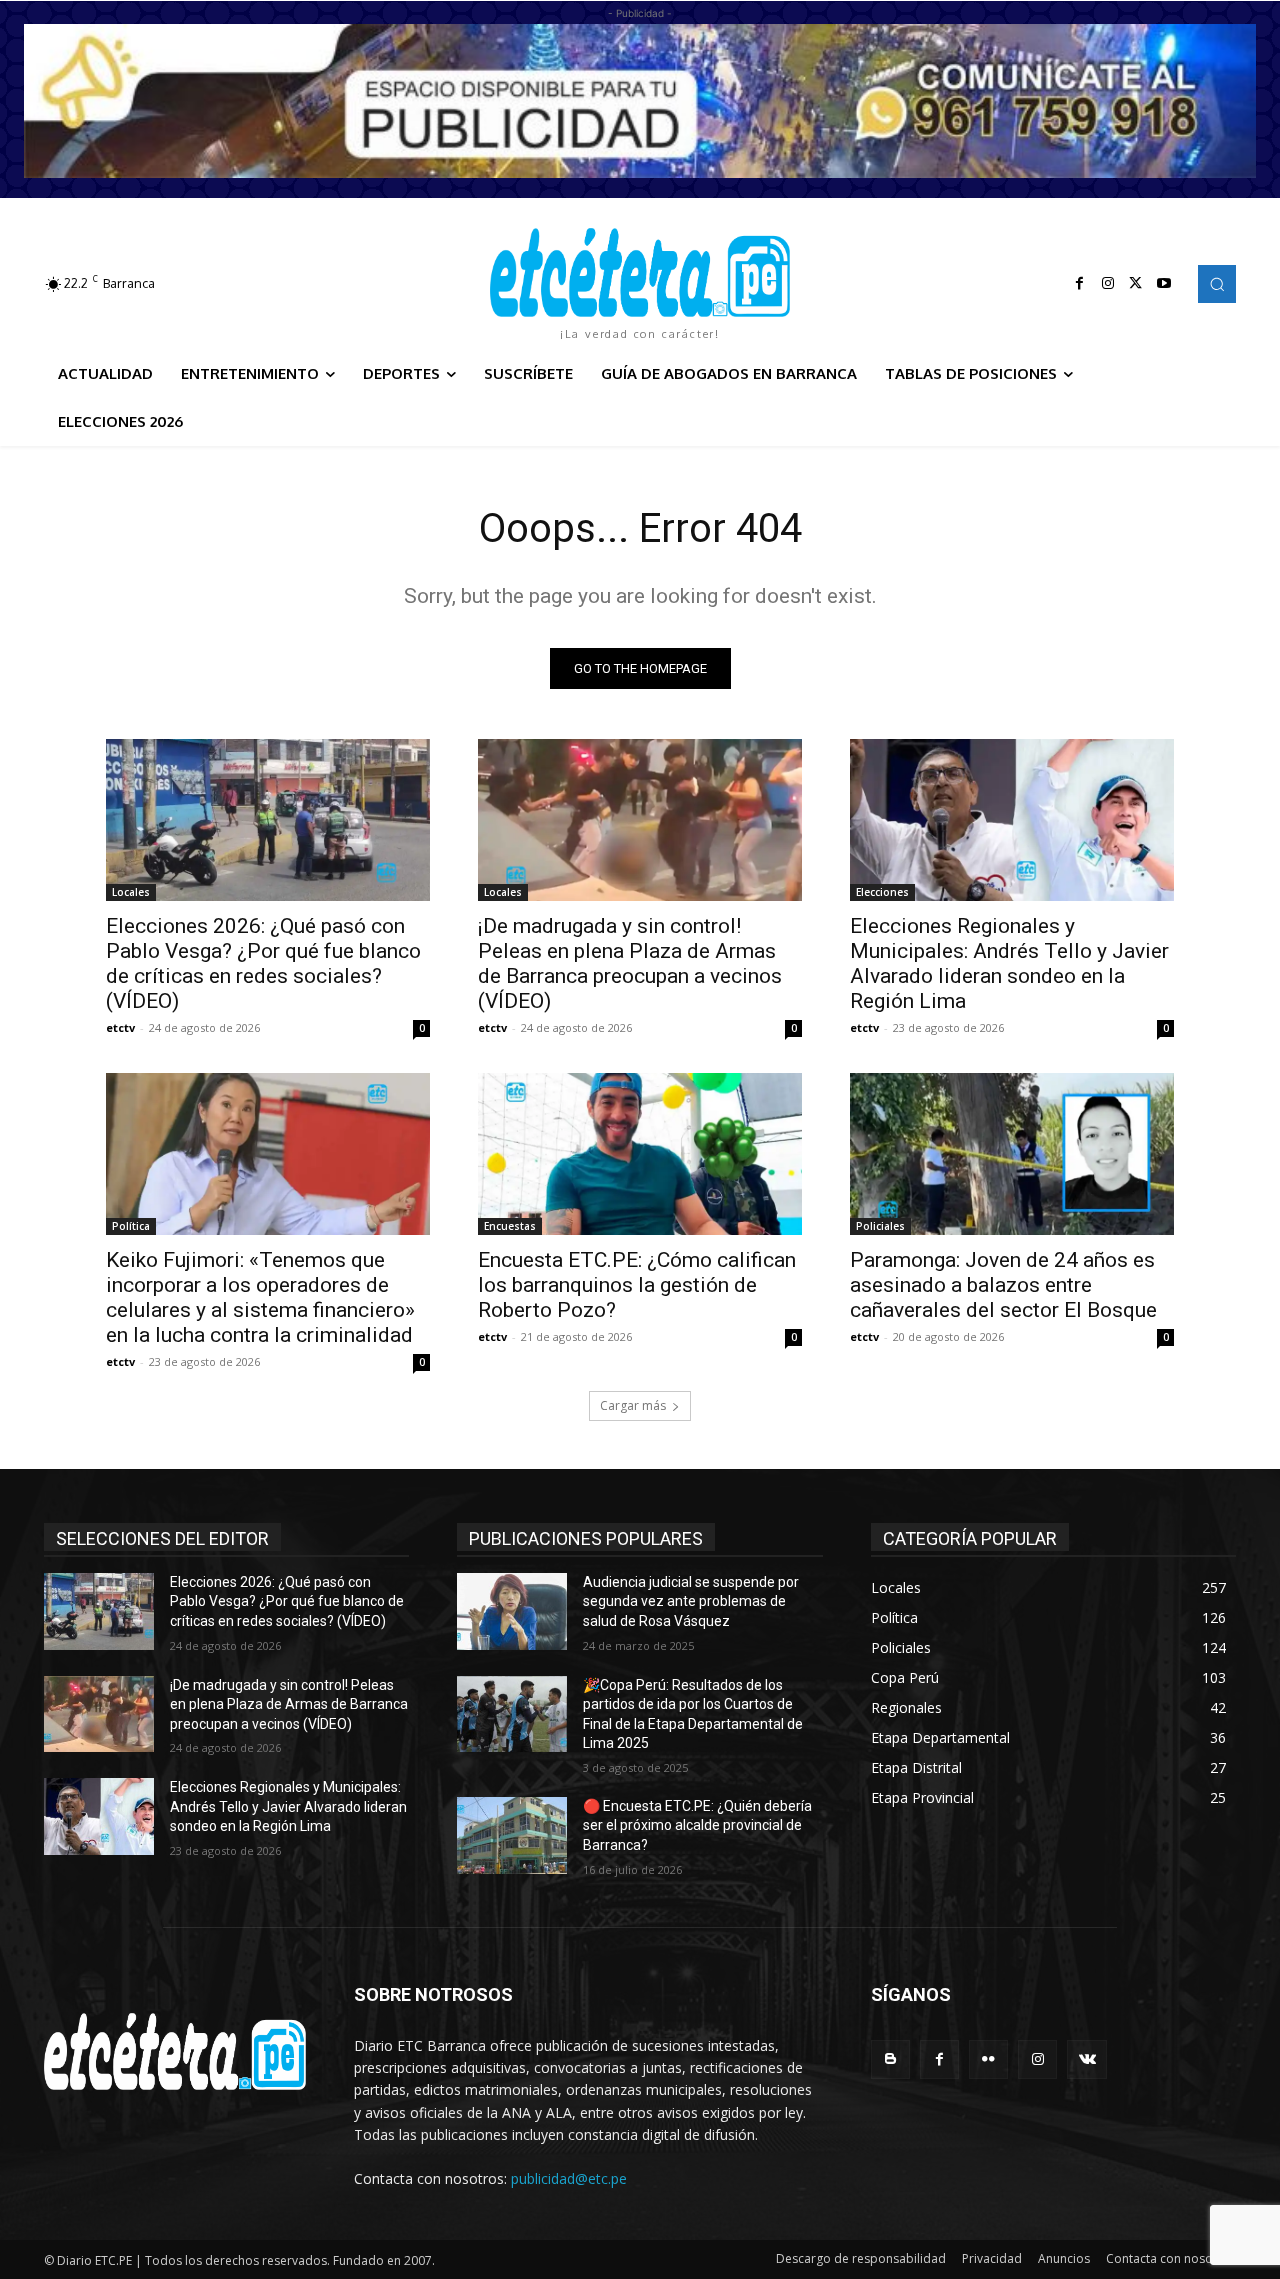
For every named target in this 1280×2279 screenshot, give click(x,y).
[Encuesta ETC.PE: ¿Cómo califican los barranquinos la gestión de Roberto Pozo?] (640, 1154)
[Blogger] (890, 2059)
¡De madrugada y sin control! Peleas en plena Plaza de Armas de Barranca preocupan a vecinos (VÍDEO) (630, 963)
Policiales (880, 1226)
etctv (120, 1027)
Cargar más (633, 1405)
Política (131, 1226)
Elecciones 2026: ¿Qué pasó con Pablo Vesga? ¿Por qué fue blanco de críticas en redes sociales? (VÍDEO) (263, 963)
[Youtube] (1164, 284)
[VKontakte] (1086, 2059)
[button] (1217, 284)
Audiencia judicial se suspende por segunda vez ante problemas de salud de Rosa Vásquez (691, 1601)
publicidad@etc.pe (569, 2178)
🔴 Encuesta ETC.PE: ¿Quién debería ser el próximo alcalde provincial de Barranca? (697, 1825)
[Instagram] (1108, 284)
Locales (131, 892)
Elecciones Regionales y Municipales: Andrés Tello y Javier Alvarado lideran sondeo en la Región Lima (1009, 963)
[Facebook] (1080, 284)
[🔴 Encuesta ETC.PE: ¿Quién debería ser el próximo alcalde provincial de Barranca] (512, 1835)
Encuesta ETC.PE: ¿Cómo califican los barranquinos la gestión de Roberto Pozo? (637, 1285)
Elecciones (882, 892)
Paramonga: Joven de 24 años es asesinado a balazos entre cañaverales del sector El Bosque (1003, 1285)
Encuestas (510, 1226)
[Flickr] (988, 2059)
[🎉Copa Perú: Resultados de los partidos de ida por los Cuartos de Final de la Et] (512, 1714)
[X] (1136, 284)
